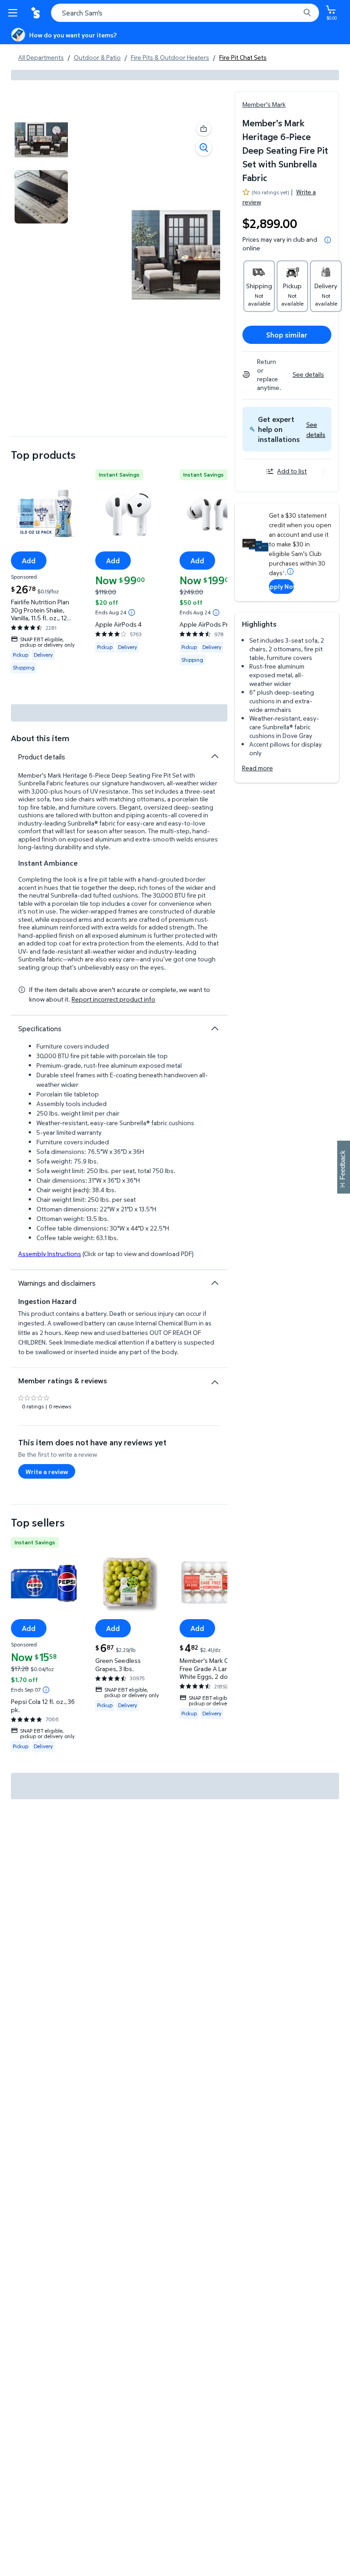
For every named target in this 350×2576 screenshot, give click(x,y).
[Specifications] (215, 1028)
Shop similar (287, 335)
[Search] (307, 13)
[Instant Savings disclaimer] (132, 613)
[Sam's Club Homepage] (36, 13)
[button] (316, 429)
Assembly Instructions (50, 1254)
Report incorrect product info (113, 999)
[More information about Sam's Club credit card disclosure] (290, 571)
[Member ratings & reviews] (215, 1379)
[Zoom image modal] (204, 148)
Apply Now (281, 586)
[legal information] (328, 240)
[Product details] (215, 756)
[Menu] (15, 13)
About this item (40, 738)
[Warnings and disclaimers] (215, 1283)
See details (308, 374)
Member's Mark (264, 104)
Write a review (47, 1472)
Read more (257, 768)
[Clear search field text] (295, 13)
